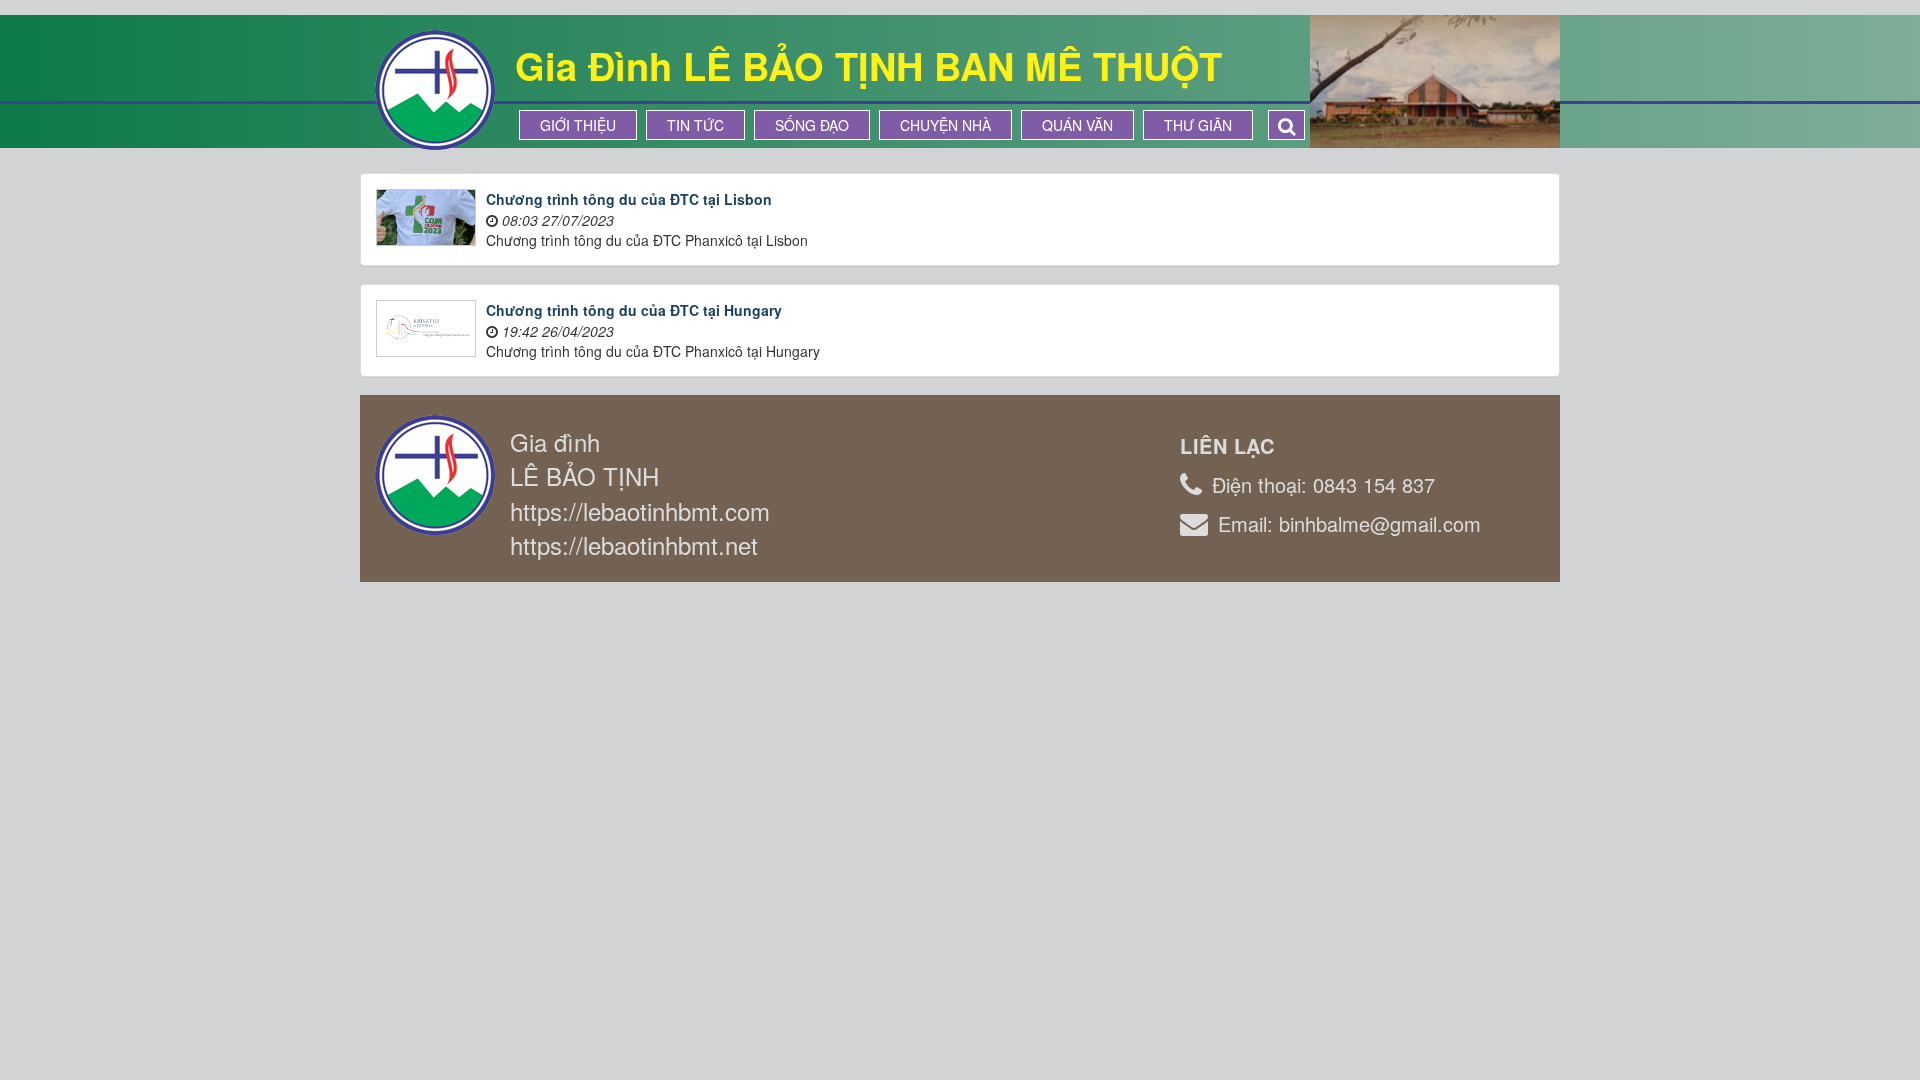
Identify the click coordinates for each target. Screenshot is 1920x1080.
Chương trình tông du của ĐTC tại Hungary (634, 310)
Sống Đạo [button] (812, 125)
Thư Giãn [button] (1198, 125)
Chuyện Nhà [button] (945, 125)
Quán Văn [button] (1077, 125)
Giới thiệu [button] (578, 125)
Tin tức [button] (695, 125)
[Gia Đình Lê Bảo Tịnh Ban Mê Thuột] (435, 88)
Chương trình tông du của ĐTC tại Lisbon (629, 199)
